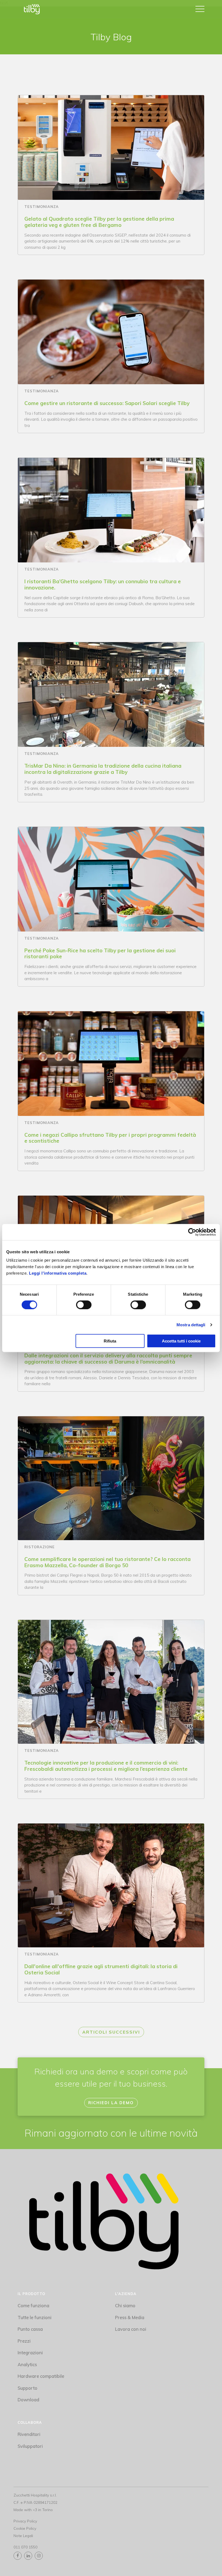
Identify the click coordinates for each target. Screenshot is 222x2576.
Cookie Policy (25, 2528)
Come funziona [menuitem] (33, 2305)
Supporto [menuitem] (27, 2388)
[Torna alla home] (104, 2223)
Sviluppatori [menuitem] (30, 2446)
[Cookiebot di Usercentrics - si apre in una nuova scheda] (192, 1232)
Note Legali (23, 2536)
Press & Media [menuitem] (130, 2317)
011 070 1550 (25, 2547)
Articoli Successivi (111, 2032)
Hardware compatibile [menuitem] (41, 2376)
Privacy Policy (25, 2521)
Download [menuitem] (28, 2400)
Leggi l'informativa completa (58, 1273)
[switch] (84, 1305)
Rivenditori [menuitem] (29, 2434)
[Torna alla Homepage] (32, 9)
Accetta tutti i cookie (181, 1341)
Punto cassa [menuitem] (30, 2329)
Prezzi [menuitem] (24, 2341)
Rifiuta (110, 1341)
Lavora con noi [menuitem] (131, 2329)
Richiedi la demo (111, 2103)
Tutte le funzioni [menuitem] (35, 2317)
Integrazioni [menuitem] (30, 2353)
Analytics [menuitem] (27, 2364)
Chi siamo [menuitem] (125, 2305)
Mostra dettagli (191, 1325)
